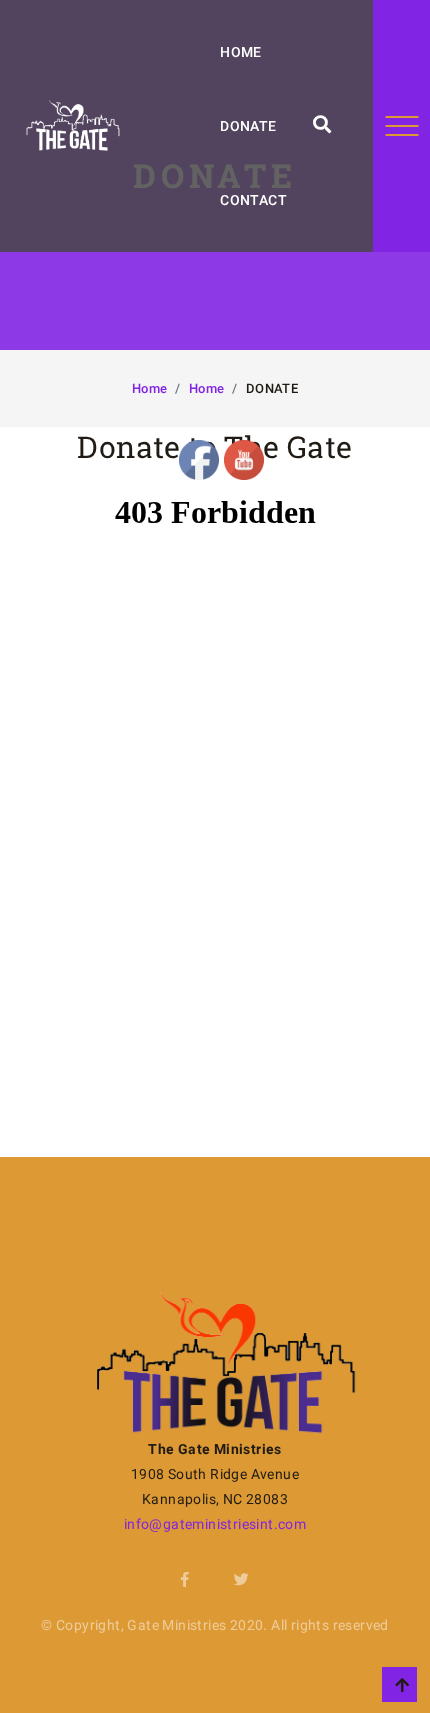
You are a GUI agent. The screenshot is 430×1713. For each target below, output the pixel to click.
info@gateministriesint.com (215, 1524)
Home (150, 388)
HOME (241, 52)
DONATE (248, 126)
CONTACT (253, 200)
